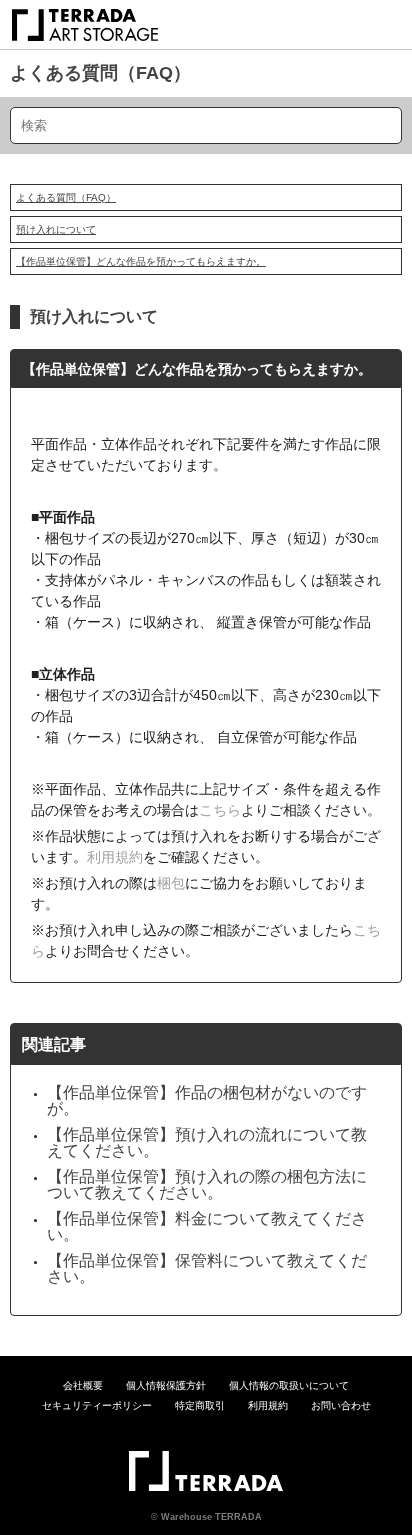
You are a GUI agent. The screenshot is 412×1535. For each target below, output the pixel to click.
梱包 (171, 883)
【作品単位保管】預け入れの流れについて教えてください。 (207, 1142)
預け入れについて (56, 229)
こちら (220, 810)
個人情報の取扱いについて (289, 1385)
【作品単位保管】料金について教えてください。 (207, 1226)
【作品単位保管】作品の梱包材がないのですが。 (207, 1100)
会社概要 (83, 1385)
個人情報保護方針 (166, 1385)
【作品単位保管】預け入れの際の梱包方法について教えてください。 (207, 1184)
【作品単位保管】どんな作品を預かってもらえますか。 (141, 261)
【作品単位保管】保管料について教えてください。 (207, 1268)
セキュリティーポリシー (97, 1405)
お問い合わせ (341, 1405)
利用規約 (115, 857)
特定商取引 (200, 1405)
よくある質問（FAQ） (100, 73)
